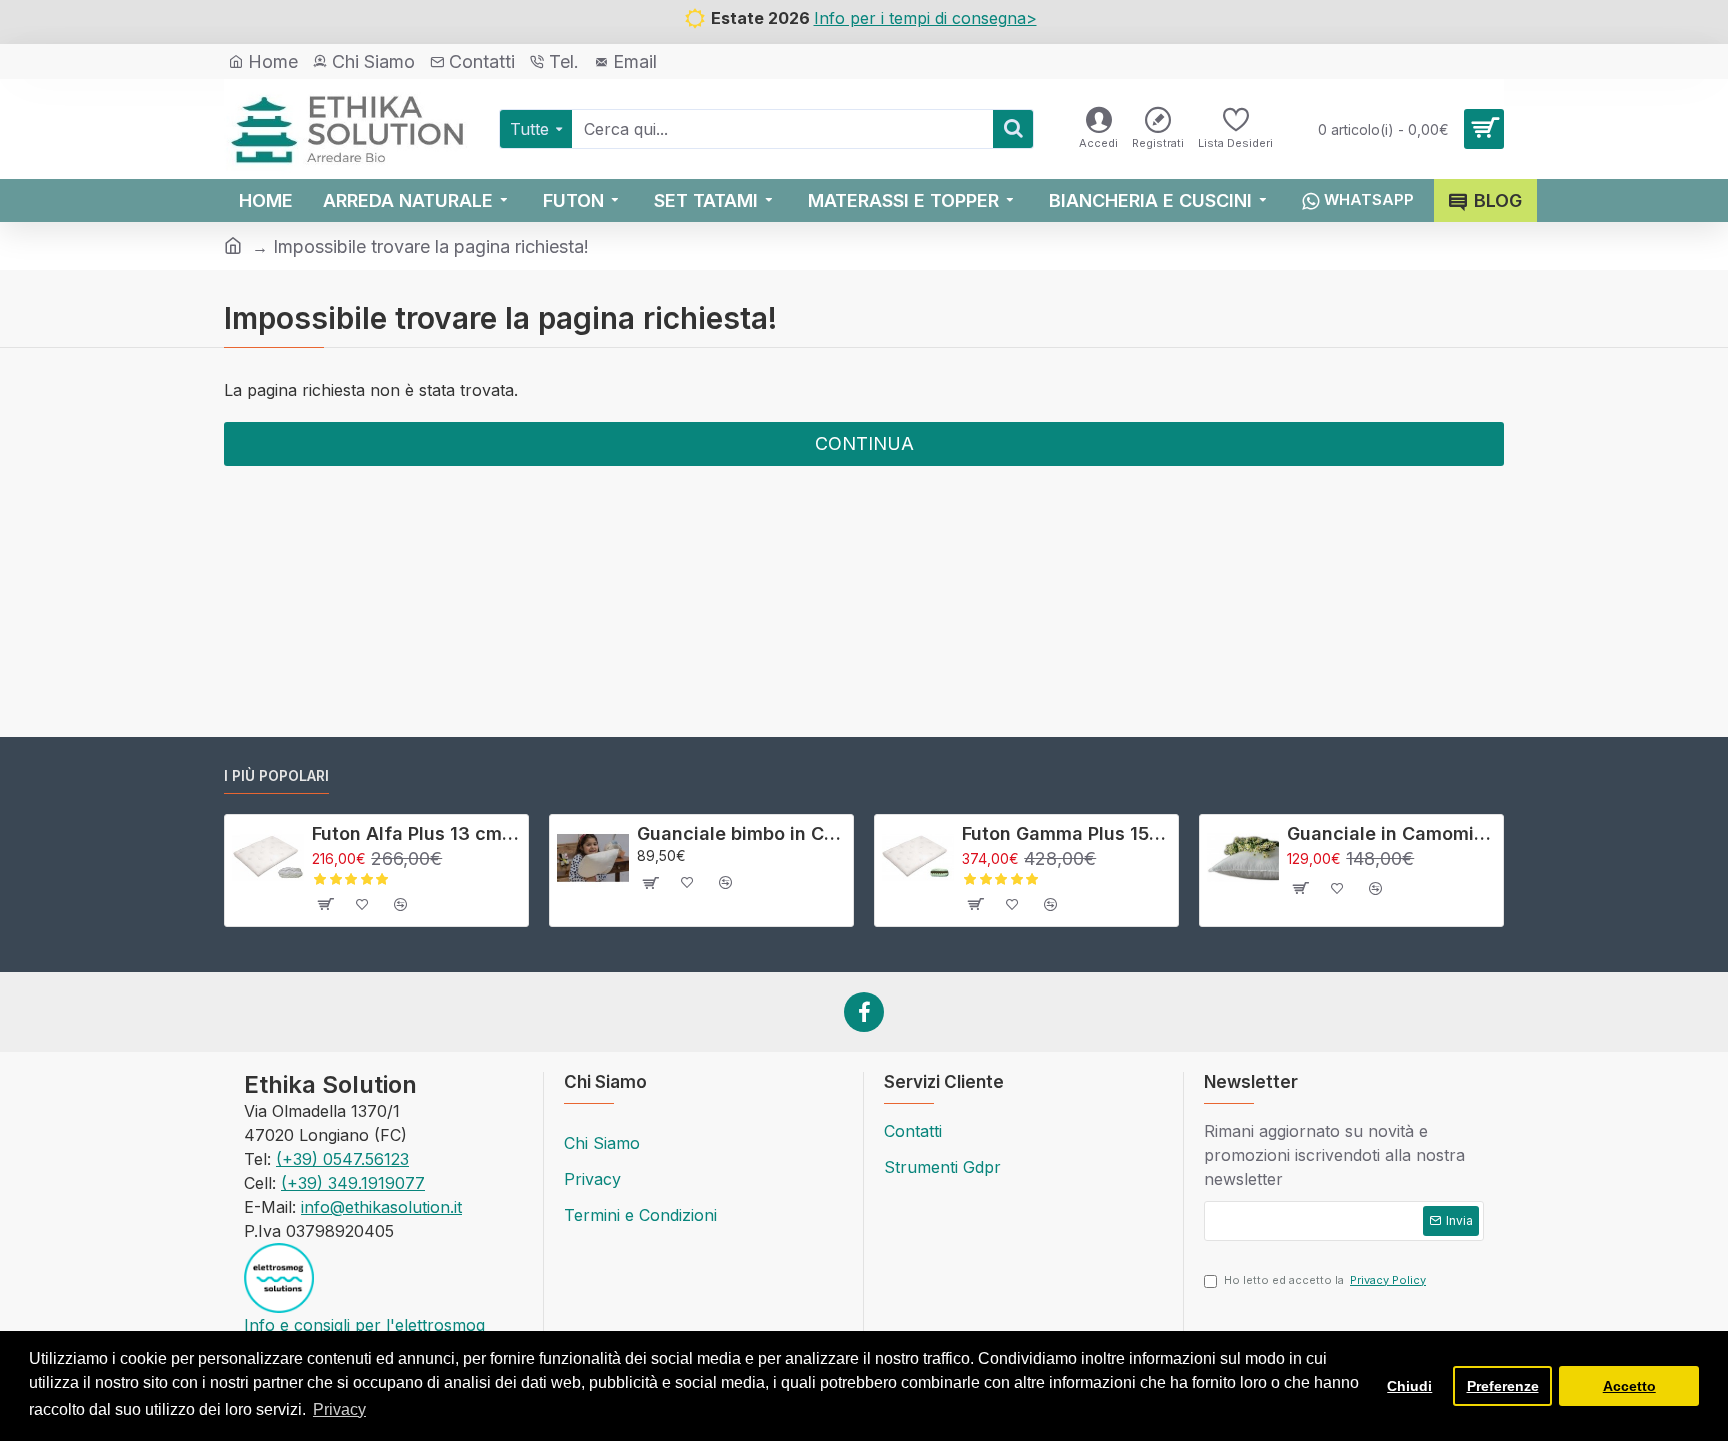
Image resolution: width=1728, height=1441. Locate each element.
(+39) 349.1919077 (353, 1183)
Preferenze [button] (1503, 1386)
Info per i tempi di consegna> (925, 18)
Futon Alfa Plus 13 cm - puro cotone (416, 833)
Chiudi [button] (1409, 1386)
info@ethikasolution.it (381, 1207)
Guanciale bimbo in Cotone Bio (741, 833)
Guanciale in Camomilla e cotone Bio (1391, 833)
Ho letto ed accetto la (1325, 1280)
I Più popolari (276, 775)
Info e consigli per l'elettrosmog (364, 1325)
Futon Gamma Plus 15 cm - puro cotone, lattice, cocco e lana (1066, 833)
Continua (864, 443)
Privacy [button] (339, 1409)
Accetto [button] (1629, 1386)
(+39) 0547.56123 (342, 1159)
